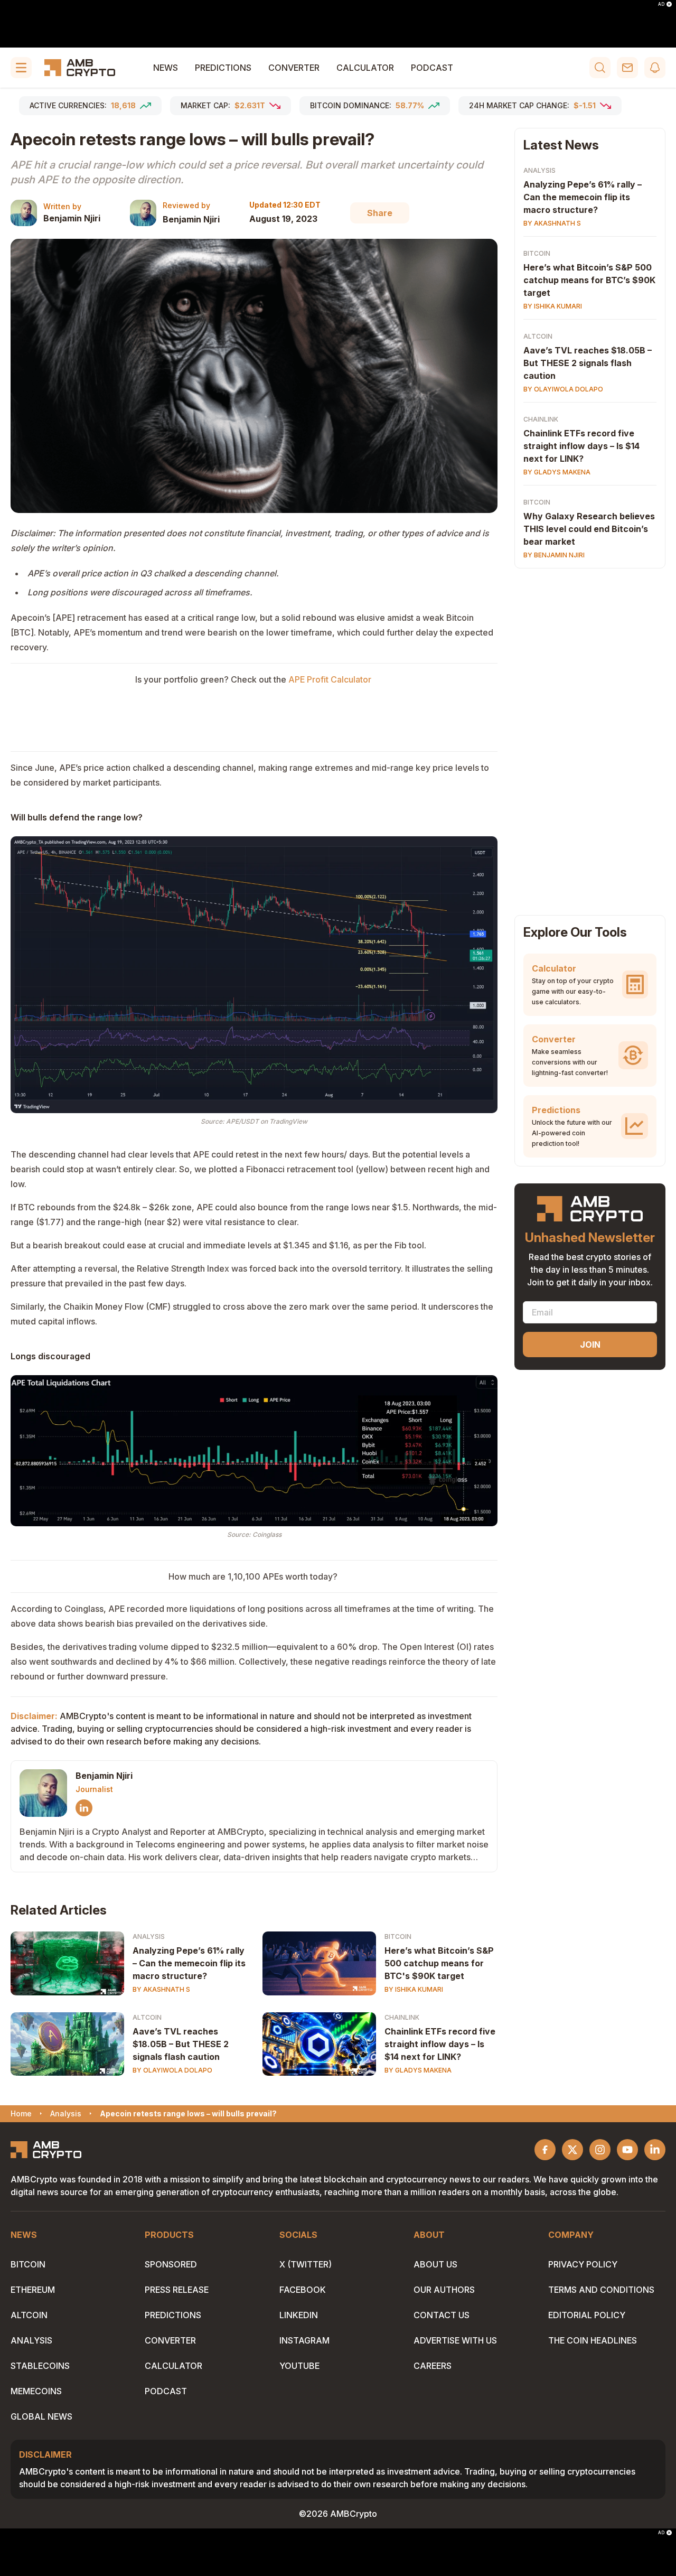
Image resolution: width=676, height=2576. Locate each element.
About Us (435, 2264)
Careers (433, 2366)
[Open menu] (21, 68)
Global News (41, 2416)
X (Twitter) (306, 2264)
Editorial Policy (587, 2315)
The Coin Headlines (593, 2340)
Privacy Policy (583, 2264)
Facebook (303, 2290)
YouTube (299, 2366)
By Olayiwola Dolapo (172, 2070)
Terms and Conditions (601, 2290)
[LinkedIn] (84, 1808)
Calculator (365, 68)
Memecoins (36, 2391)
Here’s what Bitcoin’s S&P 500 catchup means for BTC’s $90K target (589, 280)
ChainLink (402, 2017)
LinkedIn (299, 2315)
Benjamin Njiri (72, 218)
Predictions (223, 68)
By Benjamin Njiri (554, 555)
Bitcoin (398, 1936)
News (166, 68)
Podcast (432, 68)
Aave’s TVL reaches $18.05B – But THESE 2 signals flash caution (181, 2044)
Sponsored (171, 2264)
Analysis (149, 1936)
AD (661, 4)
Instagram (304, 2340)
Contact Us (442, 2315)
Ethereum (33, 2290)
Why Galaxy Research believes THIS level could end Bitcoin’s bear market (589, 529)
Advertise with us (455, 2340)
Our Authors (444, 2290)
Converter (294, 68)
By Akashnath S (161, 1989)
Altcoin (147, 2017)
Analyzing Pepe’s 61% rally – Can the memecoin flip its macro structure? (189, 1963)
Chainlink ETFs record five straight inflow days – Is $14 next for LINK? (440, 2044)
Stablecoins (40, 2366)
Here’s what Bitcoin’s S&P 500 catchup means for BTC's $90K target (439, 1963)
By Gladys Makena (418, 2070)
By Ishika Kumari (414, 1989)
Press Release (177, 2290)
